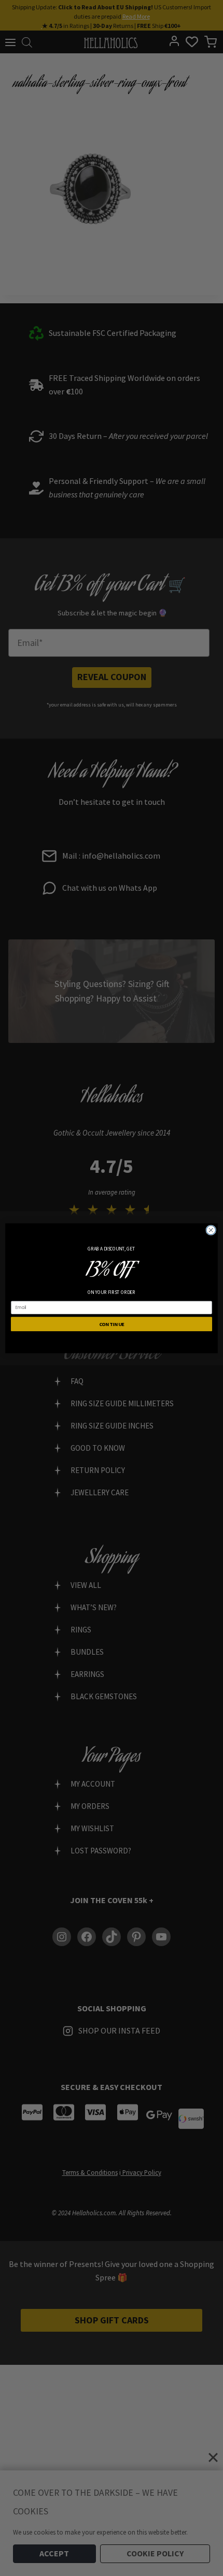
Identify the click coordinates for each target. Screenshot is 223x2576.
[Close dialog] (211, 1230)
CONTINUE (112, 1324)
